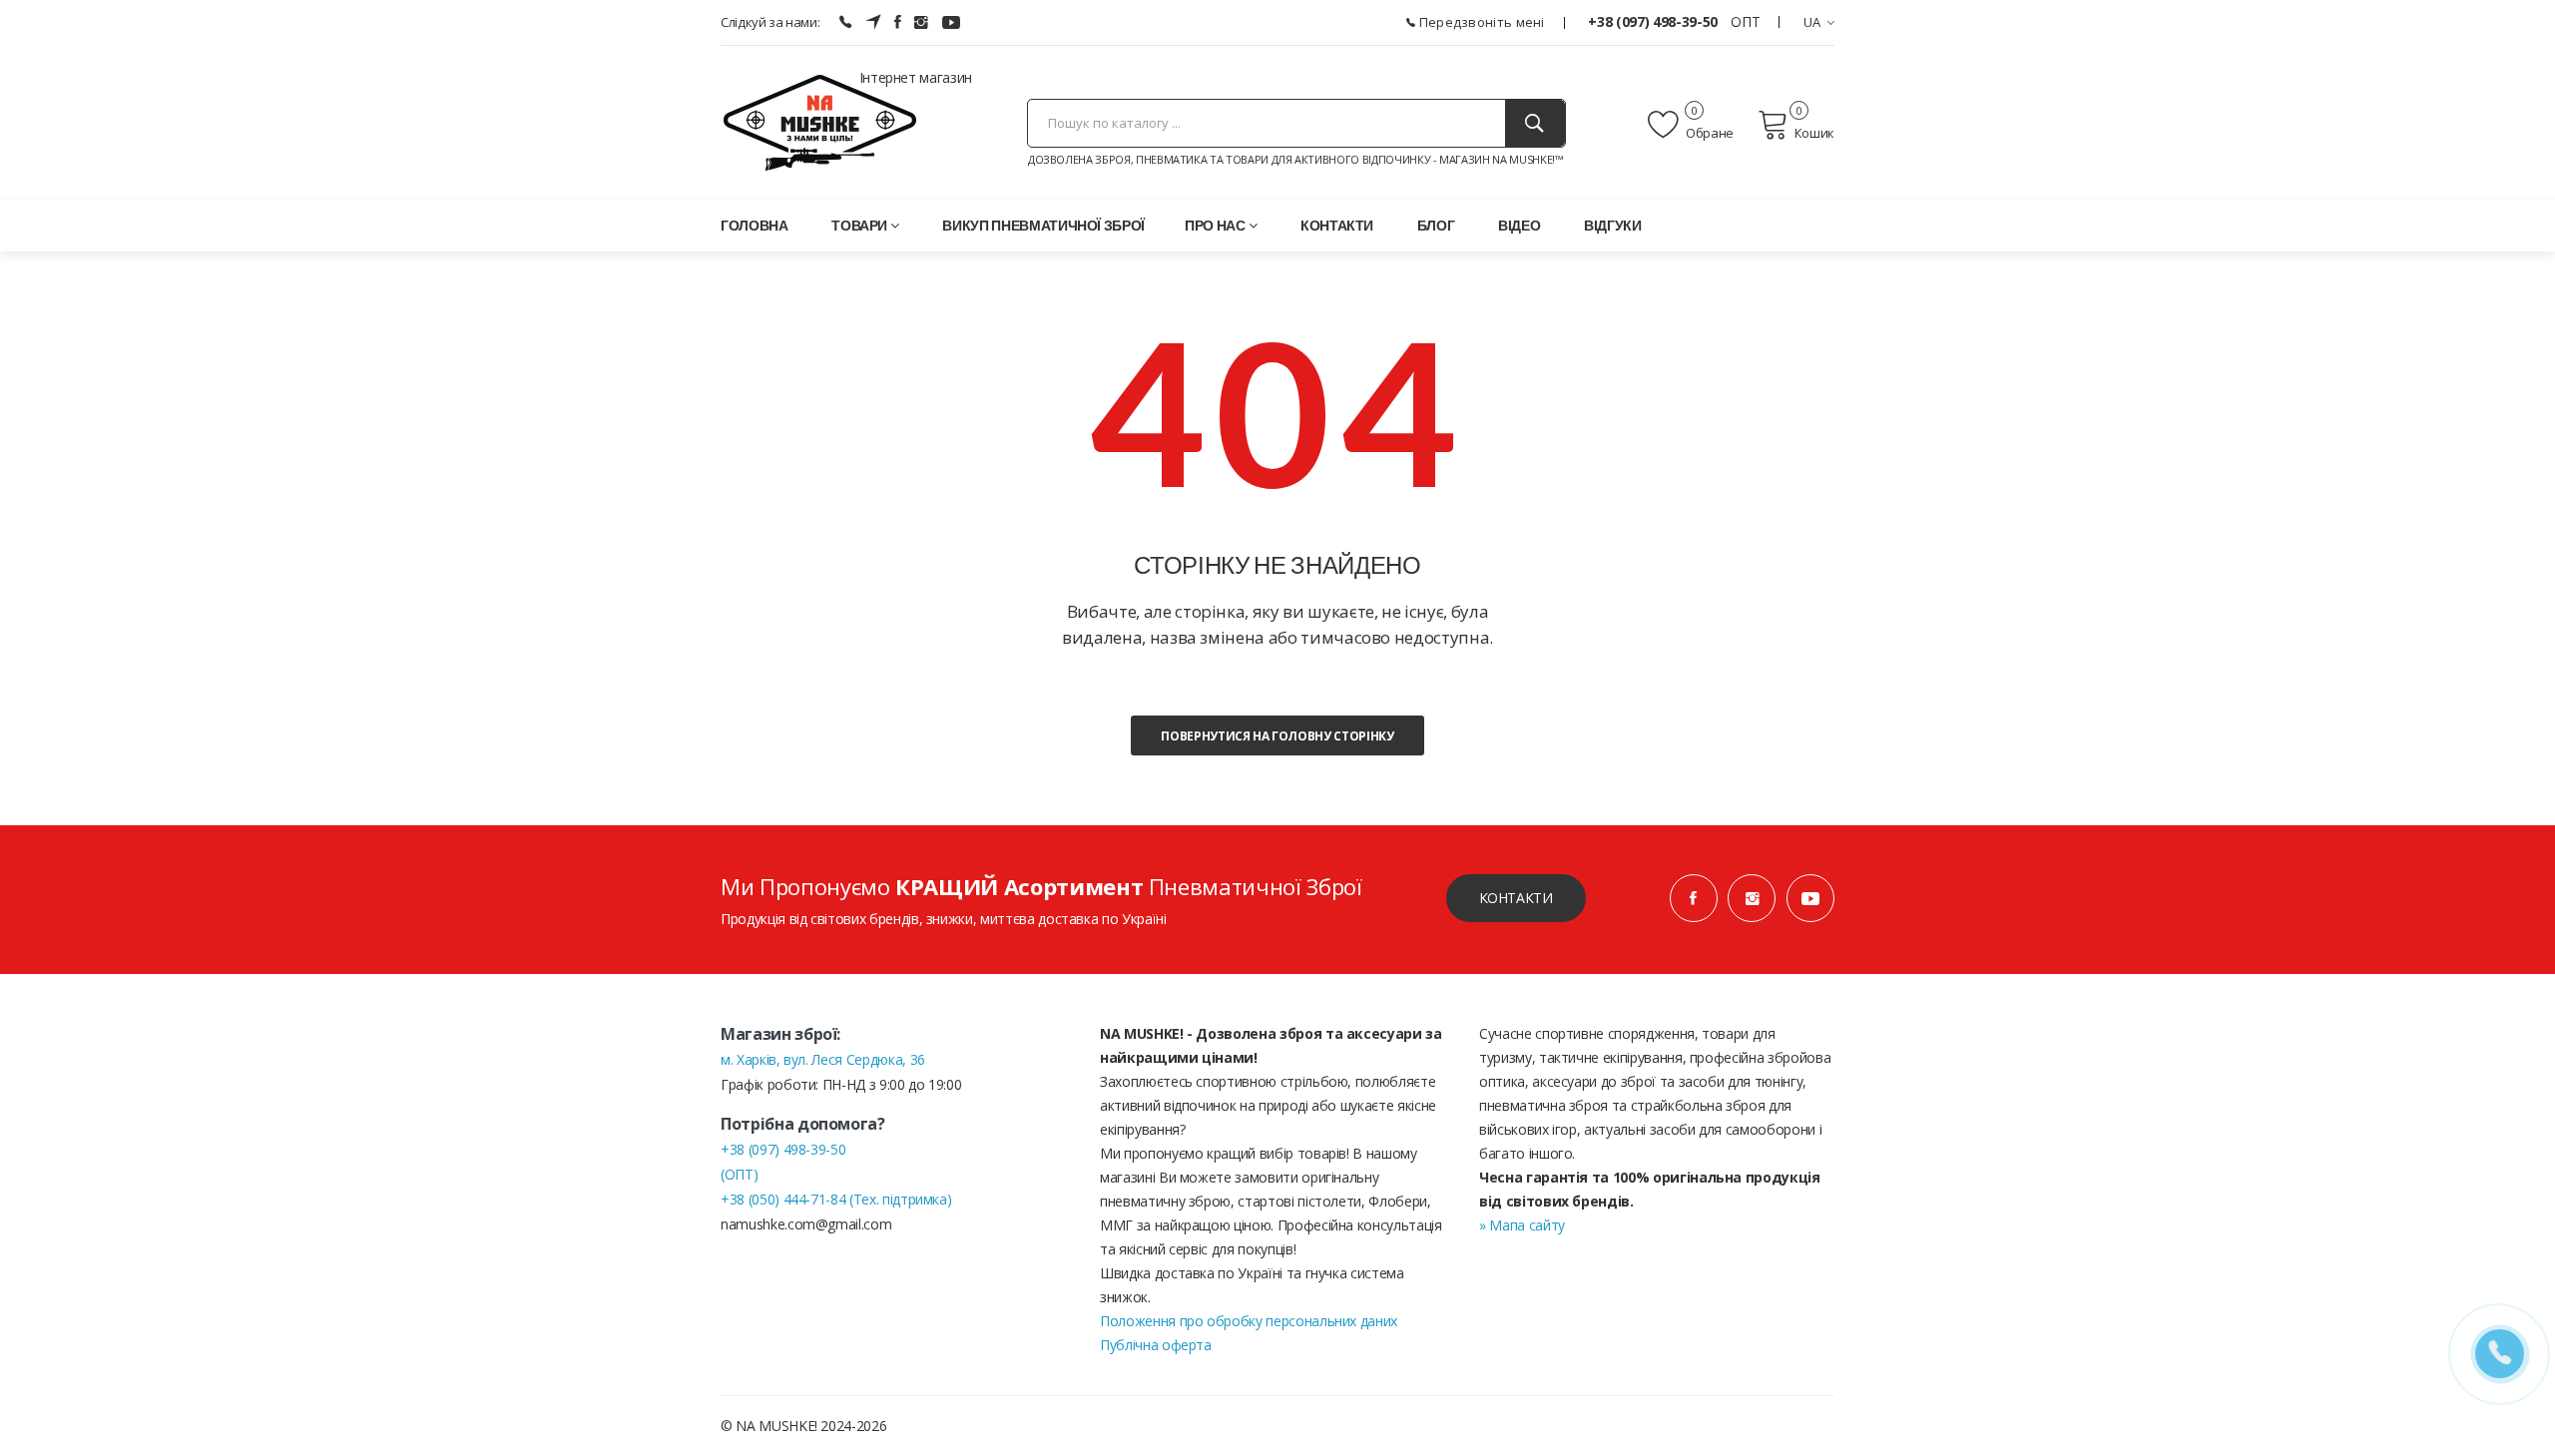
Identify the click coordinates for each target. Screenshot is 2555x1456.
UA (1812, 22)
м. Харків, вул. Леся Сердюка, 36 (823, 1059)
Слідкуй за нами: (770, 22)
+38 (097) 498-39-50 (1654, 21)
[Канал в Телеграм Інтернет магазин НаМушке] (873, 22)
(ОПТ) (739, 1174)
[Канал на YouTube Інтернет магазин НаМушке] (951, 22)
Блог (1436, 225)
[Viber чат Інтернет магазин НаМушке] (845, 22)
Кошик (1814, 133)
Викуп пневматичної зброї (1043, 225)
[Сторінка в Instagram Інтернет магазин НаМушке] (921, 22)
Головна (755, 225)
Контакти (1337, 225)
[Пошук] (1535, 123)
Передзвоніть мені (1480, 22)
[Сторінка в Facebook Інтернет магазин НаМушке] (898, 22)
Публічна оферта (1156, 1345)
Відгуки (1613, 225)
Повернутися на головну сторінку (1277, 736)
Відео (1519, 225)
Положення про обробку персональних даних (1249, 1321)
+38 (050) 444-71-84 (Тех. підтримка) (836, 1199)
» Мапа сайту (1522, 1225)
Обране (1709, 133)
